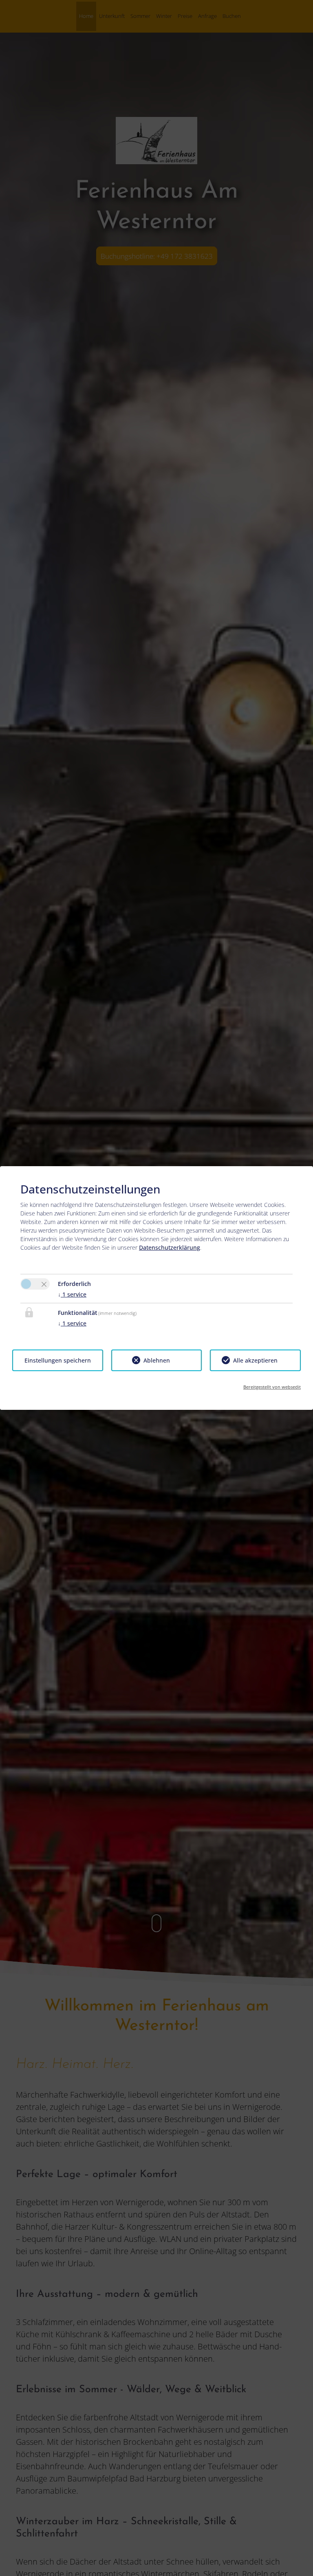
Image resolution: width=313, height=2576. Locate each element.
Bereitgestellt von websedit (272, 1387)
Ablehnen (157, 1360)
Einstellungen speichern (58, 1360)
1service (72, 1294)
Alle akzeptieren (255, 1360)
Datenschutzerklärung (170, 1247)
